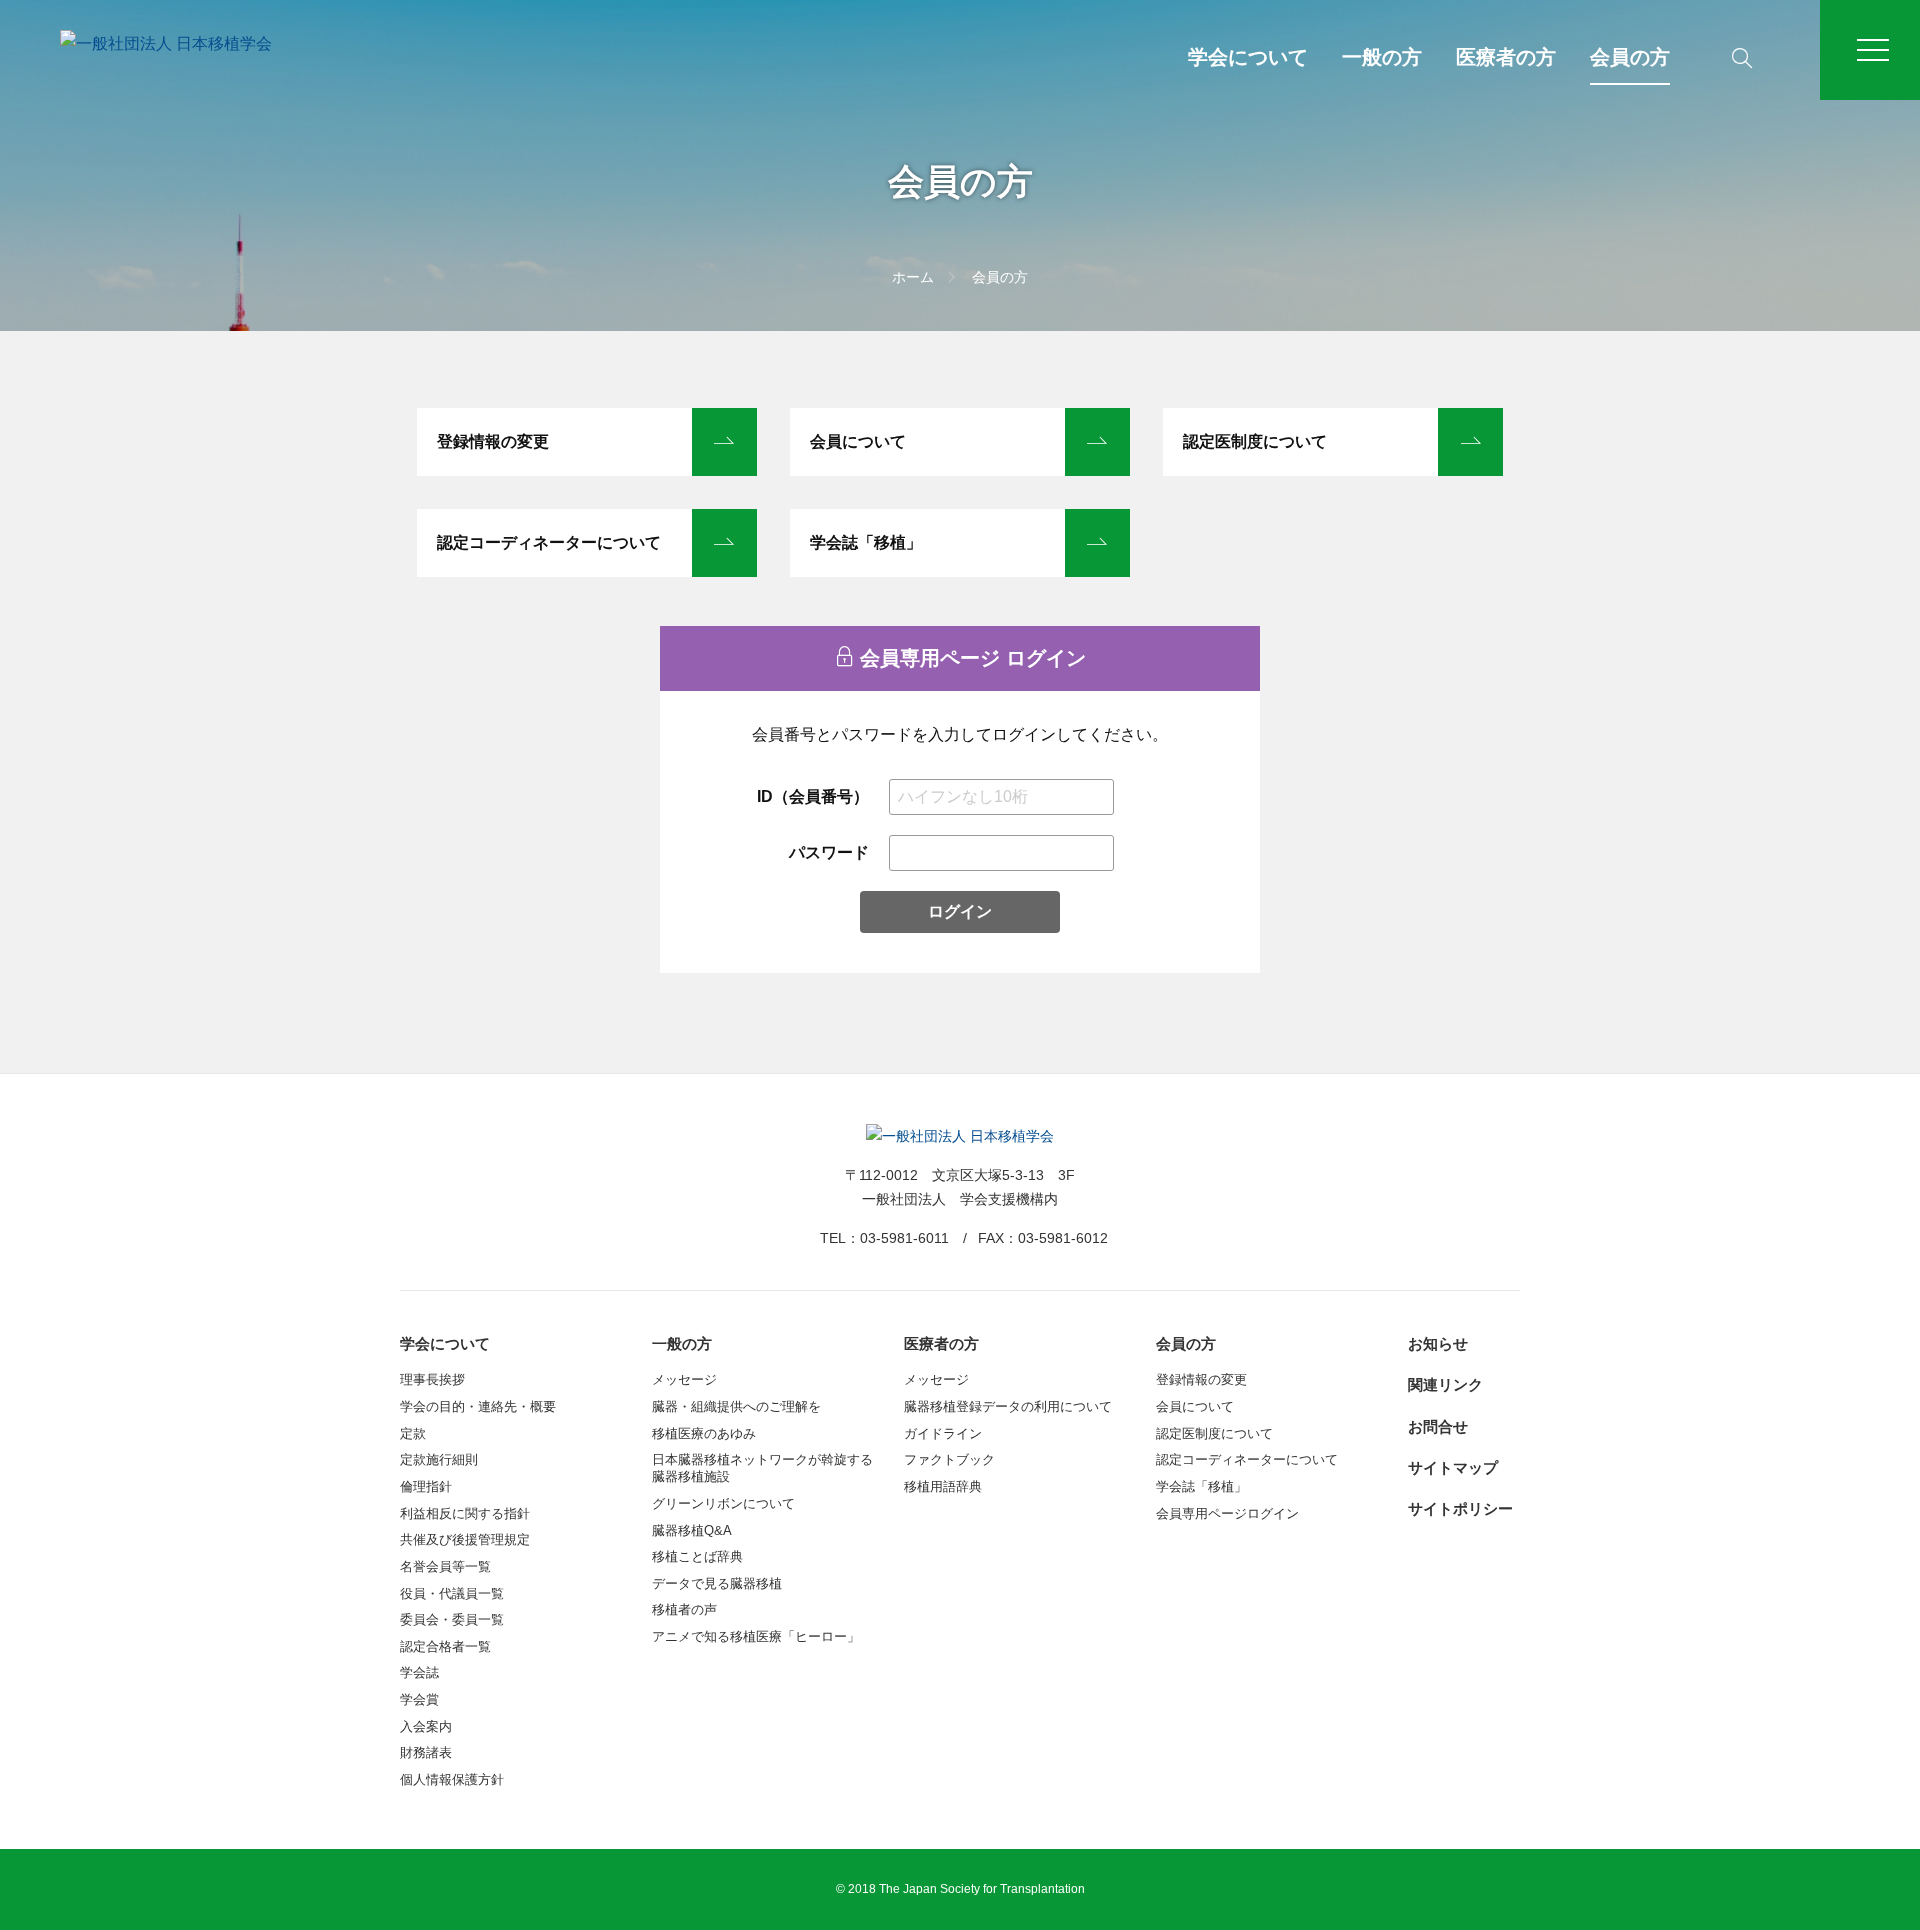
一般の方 (1382, 57)
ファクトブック (949, 1459)
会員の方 (1630, 57)
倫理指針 (426, 1486)
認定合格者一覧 (445, 1646)
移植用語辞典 (943, 1486)
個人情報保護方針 (452, 1779)
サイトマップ (1453, 1467)
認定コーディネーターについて (549, 542)
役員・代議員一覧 (452, 1593)
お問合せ (1438, 1426)
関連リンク (1445, 1384)
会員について (858, 441)
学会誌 (419, 1672)
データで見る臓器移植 (717, 1583)
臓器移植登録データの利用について (1008, 1406)
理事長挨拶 (432, 1379)
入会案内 (426, 1726)
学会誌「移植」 (866, 542)
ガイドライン (943, 1433)
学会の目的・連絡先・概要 (478, 1406)
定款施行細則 (439, 1459)
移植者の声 (684, 1609)
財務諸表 (426, 1752)
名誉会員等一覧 (445, 1566)
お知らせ (1438, 1343)
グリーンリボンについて (723, 1503)
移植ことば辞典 (697, 1556)
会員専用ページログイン (1227, 1513)
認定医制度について (1255, 441)
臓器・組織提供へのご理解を (736, 1406)
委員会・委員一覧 (452, 1619)
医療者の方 (1506, 57)
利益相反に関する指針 (465, 1513)
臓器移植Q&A (692, 1530)
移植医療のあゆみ (704, 1433)
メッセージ (684, 1379)
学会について (1248, 57)
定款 (413, 1433)
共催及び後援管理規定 (465, 1539)
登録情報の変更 (493, 441)
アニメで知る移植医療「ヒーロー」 (756, 1636)
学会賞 (419, 1699)
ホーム (913, 277)
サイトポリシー (1460, 1508)
